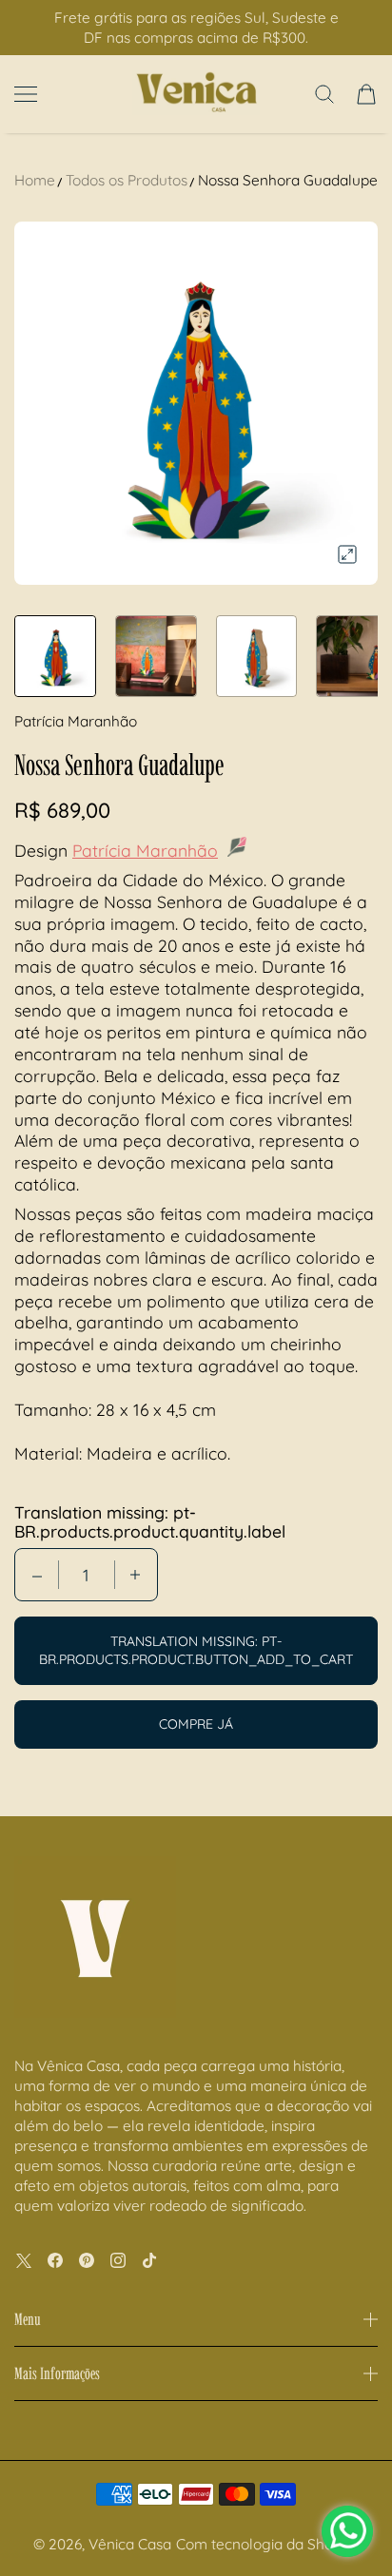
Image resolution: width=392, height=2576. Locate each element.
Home (35, 180)
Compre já (196, 1724)
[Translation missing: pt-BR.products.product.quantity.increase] (135, 1575)
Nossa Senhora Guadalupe (288, 180)
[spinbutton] (87, 1575)
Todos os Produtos (127, 180)
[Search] (324, 94)
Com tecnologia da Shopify (267, 2544)
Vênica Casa (130, 2544)
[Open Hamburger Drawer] (26, 94)
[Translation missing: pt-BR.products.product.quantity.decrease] (37, 1575)
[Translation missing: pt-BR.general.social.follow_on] (24, 2260)
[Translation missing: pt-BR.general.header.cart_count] (366, 94)
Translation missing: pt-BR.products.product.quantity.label (150, 1521)
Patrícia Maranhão (145, 850)
